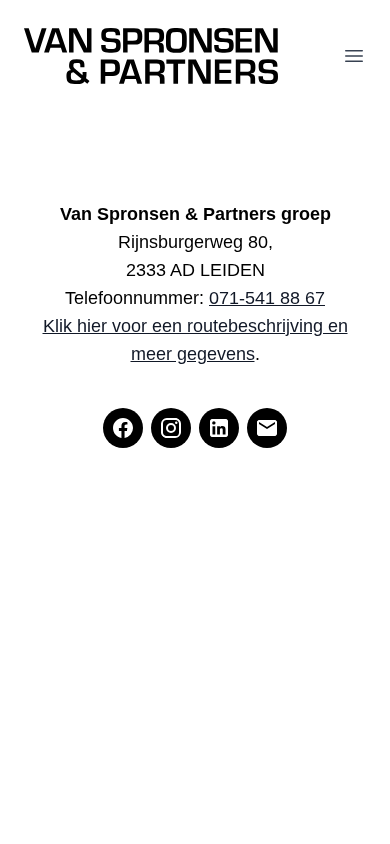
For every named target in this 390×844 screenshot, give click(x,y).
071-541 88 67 (267, 298)
